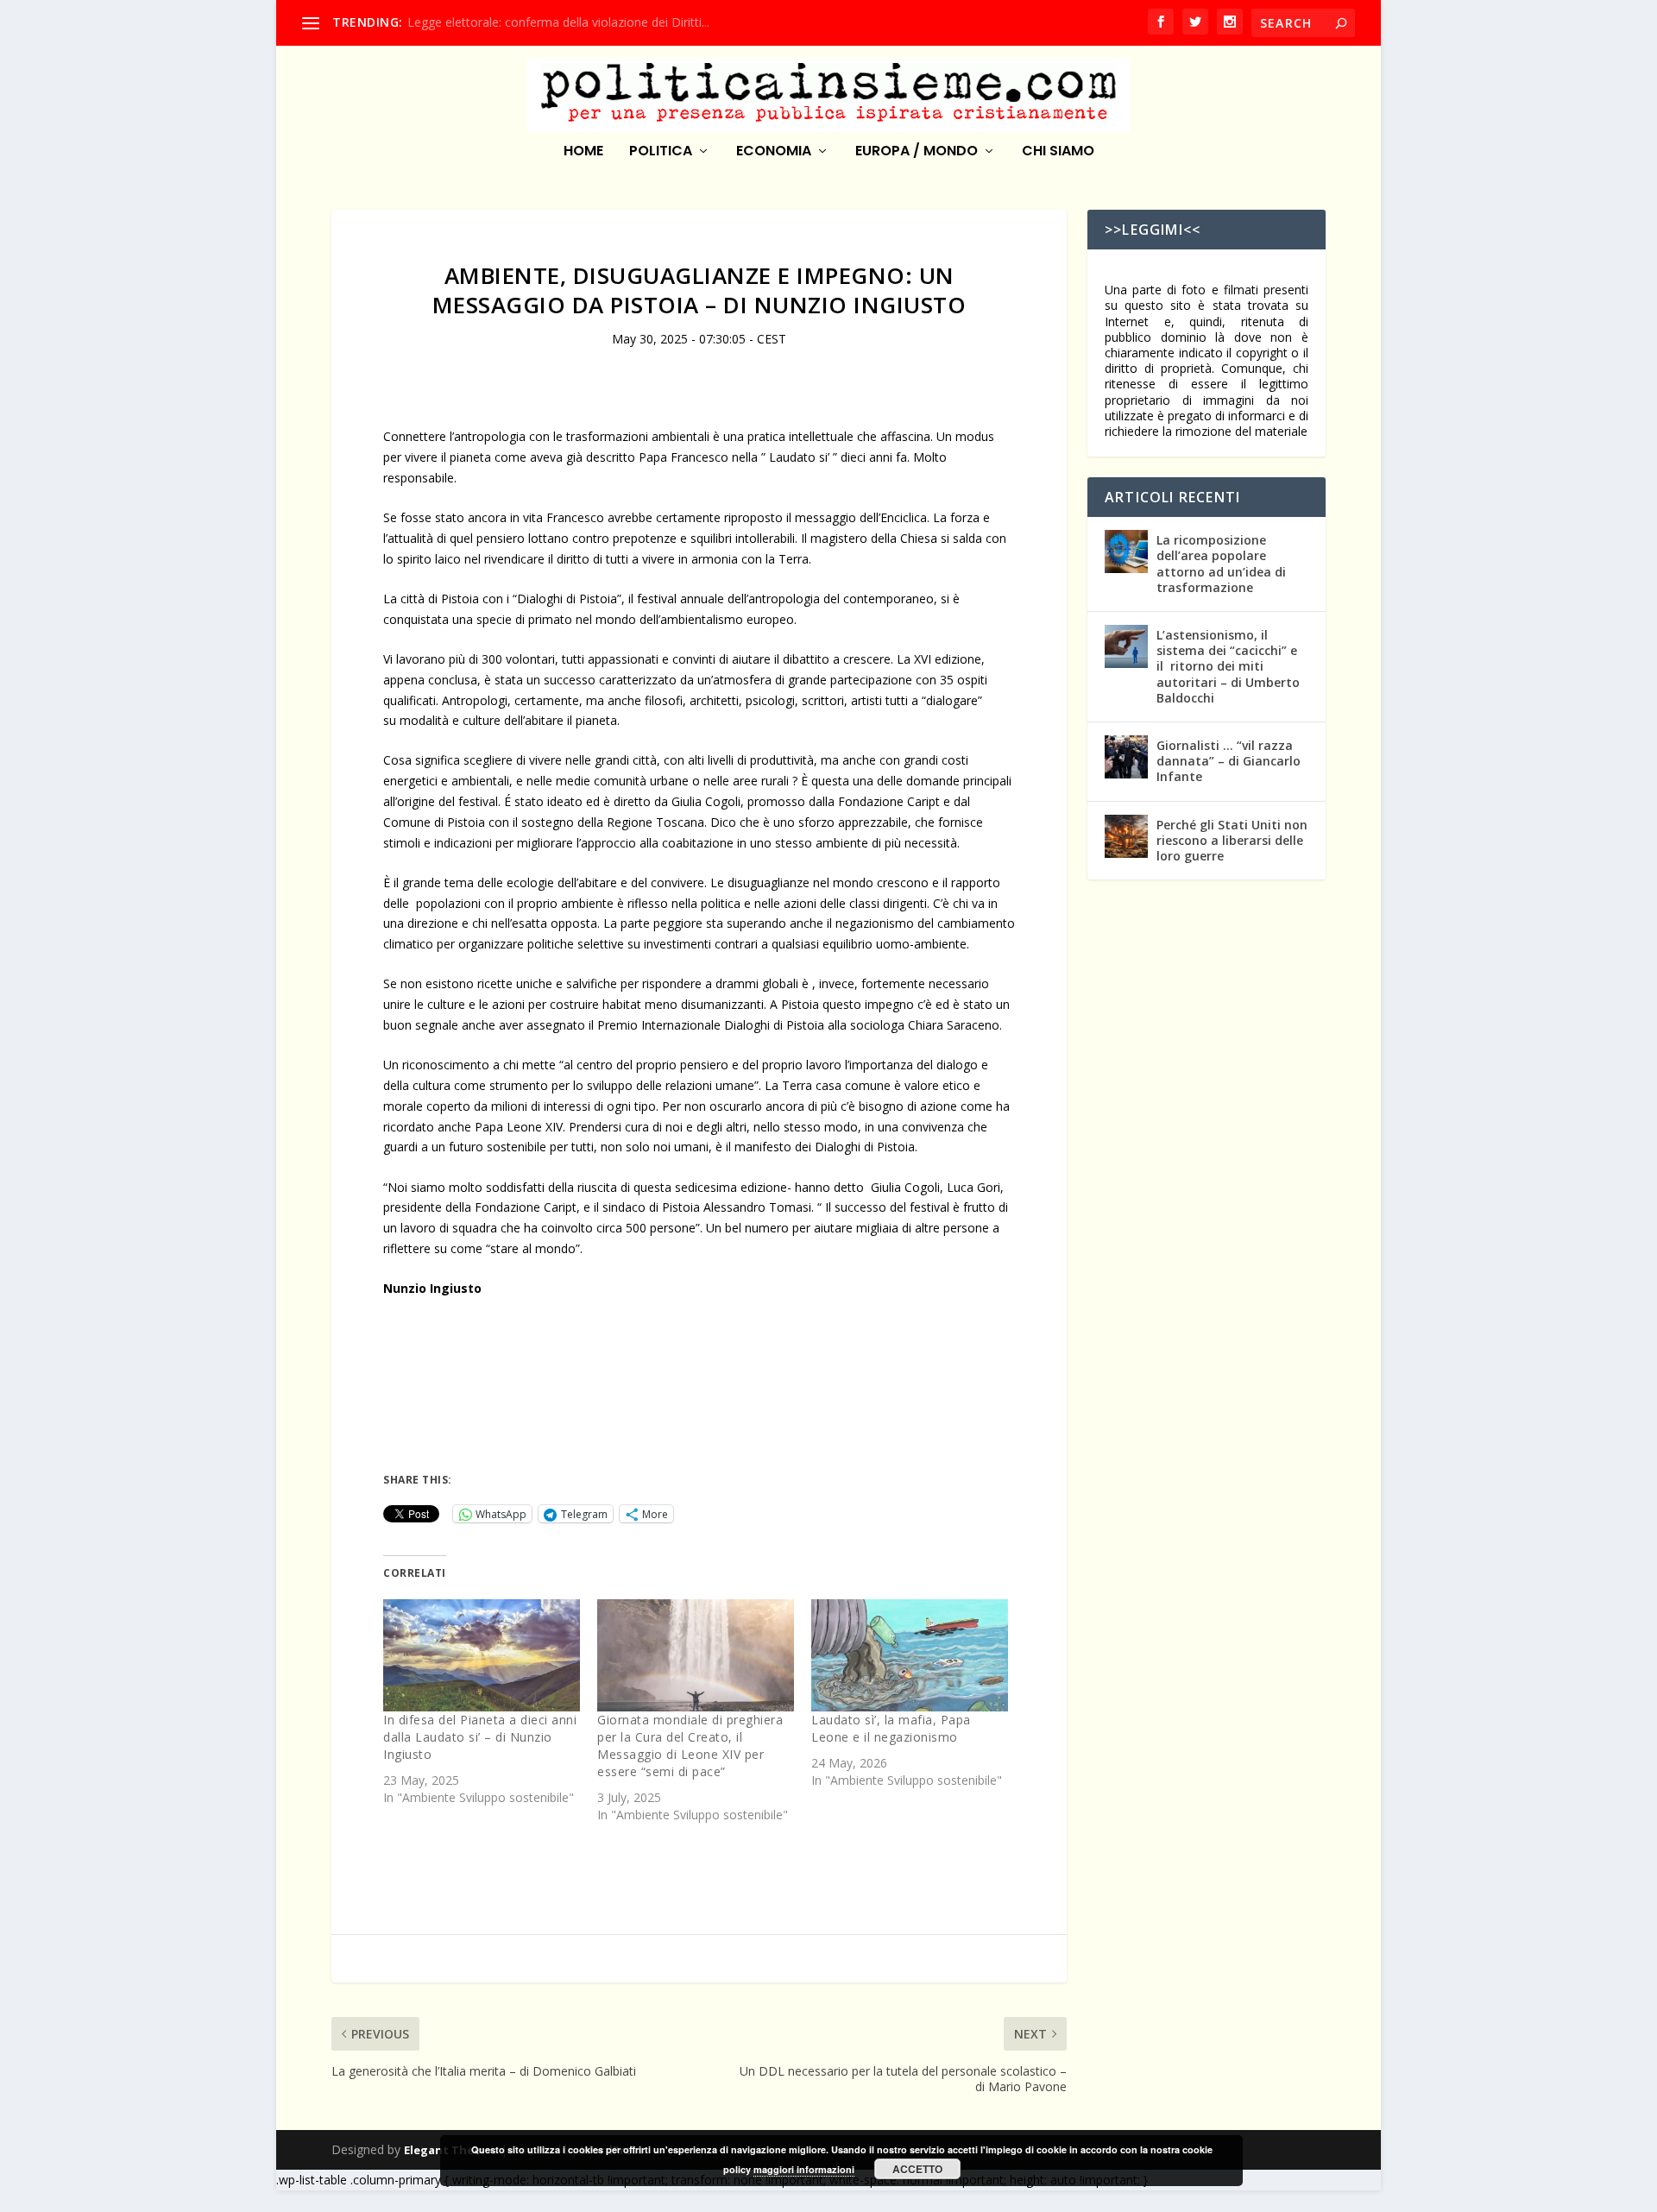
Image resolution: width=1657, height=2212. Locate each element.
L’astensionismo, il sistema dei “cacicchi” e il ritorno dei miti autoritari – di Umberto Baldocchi (1228, 666)
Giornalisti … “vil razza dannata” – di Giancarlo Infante (1229, 761)
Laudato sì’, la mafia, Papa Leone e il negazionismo (891, 1728)
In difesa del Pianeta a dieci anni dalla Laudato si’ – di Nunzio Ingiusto (480, 1737)
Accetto (917, 2169)
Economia (774, 152)
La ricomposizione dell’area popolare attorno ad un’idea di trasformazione (1221, 564)
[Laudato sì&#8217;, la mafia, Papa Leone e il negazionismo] (910, 1655)
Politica (661, 152)
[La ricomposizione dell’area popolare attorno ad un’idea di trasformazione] (1126, 551)
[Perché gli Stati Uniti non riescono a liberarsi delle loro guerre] (1126, 836)
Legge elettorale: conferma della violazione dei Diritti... (558, 22)
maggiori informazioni (804, 2169)
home (583, 152)
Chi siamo (1058, 152)
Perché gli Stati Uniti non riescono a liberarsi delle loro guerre (1232, 840)
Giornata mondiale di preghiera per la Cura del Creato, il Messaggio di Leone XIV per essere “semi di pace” (690, 1746)
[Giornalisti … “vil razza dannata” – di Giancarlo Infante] (1126, 757)
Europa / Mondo (917, 152)
